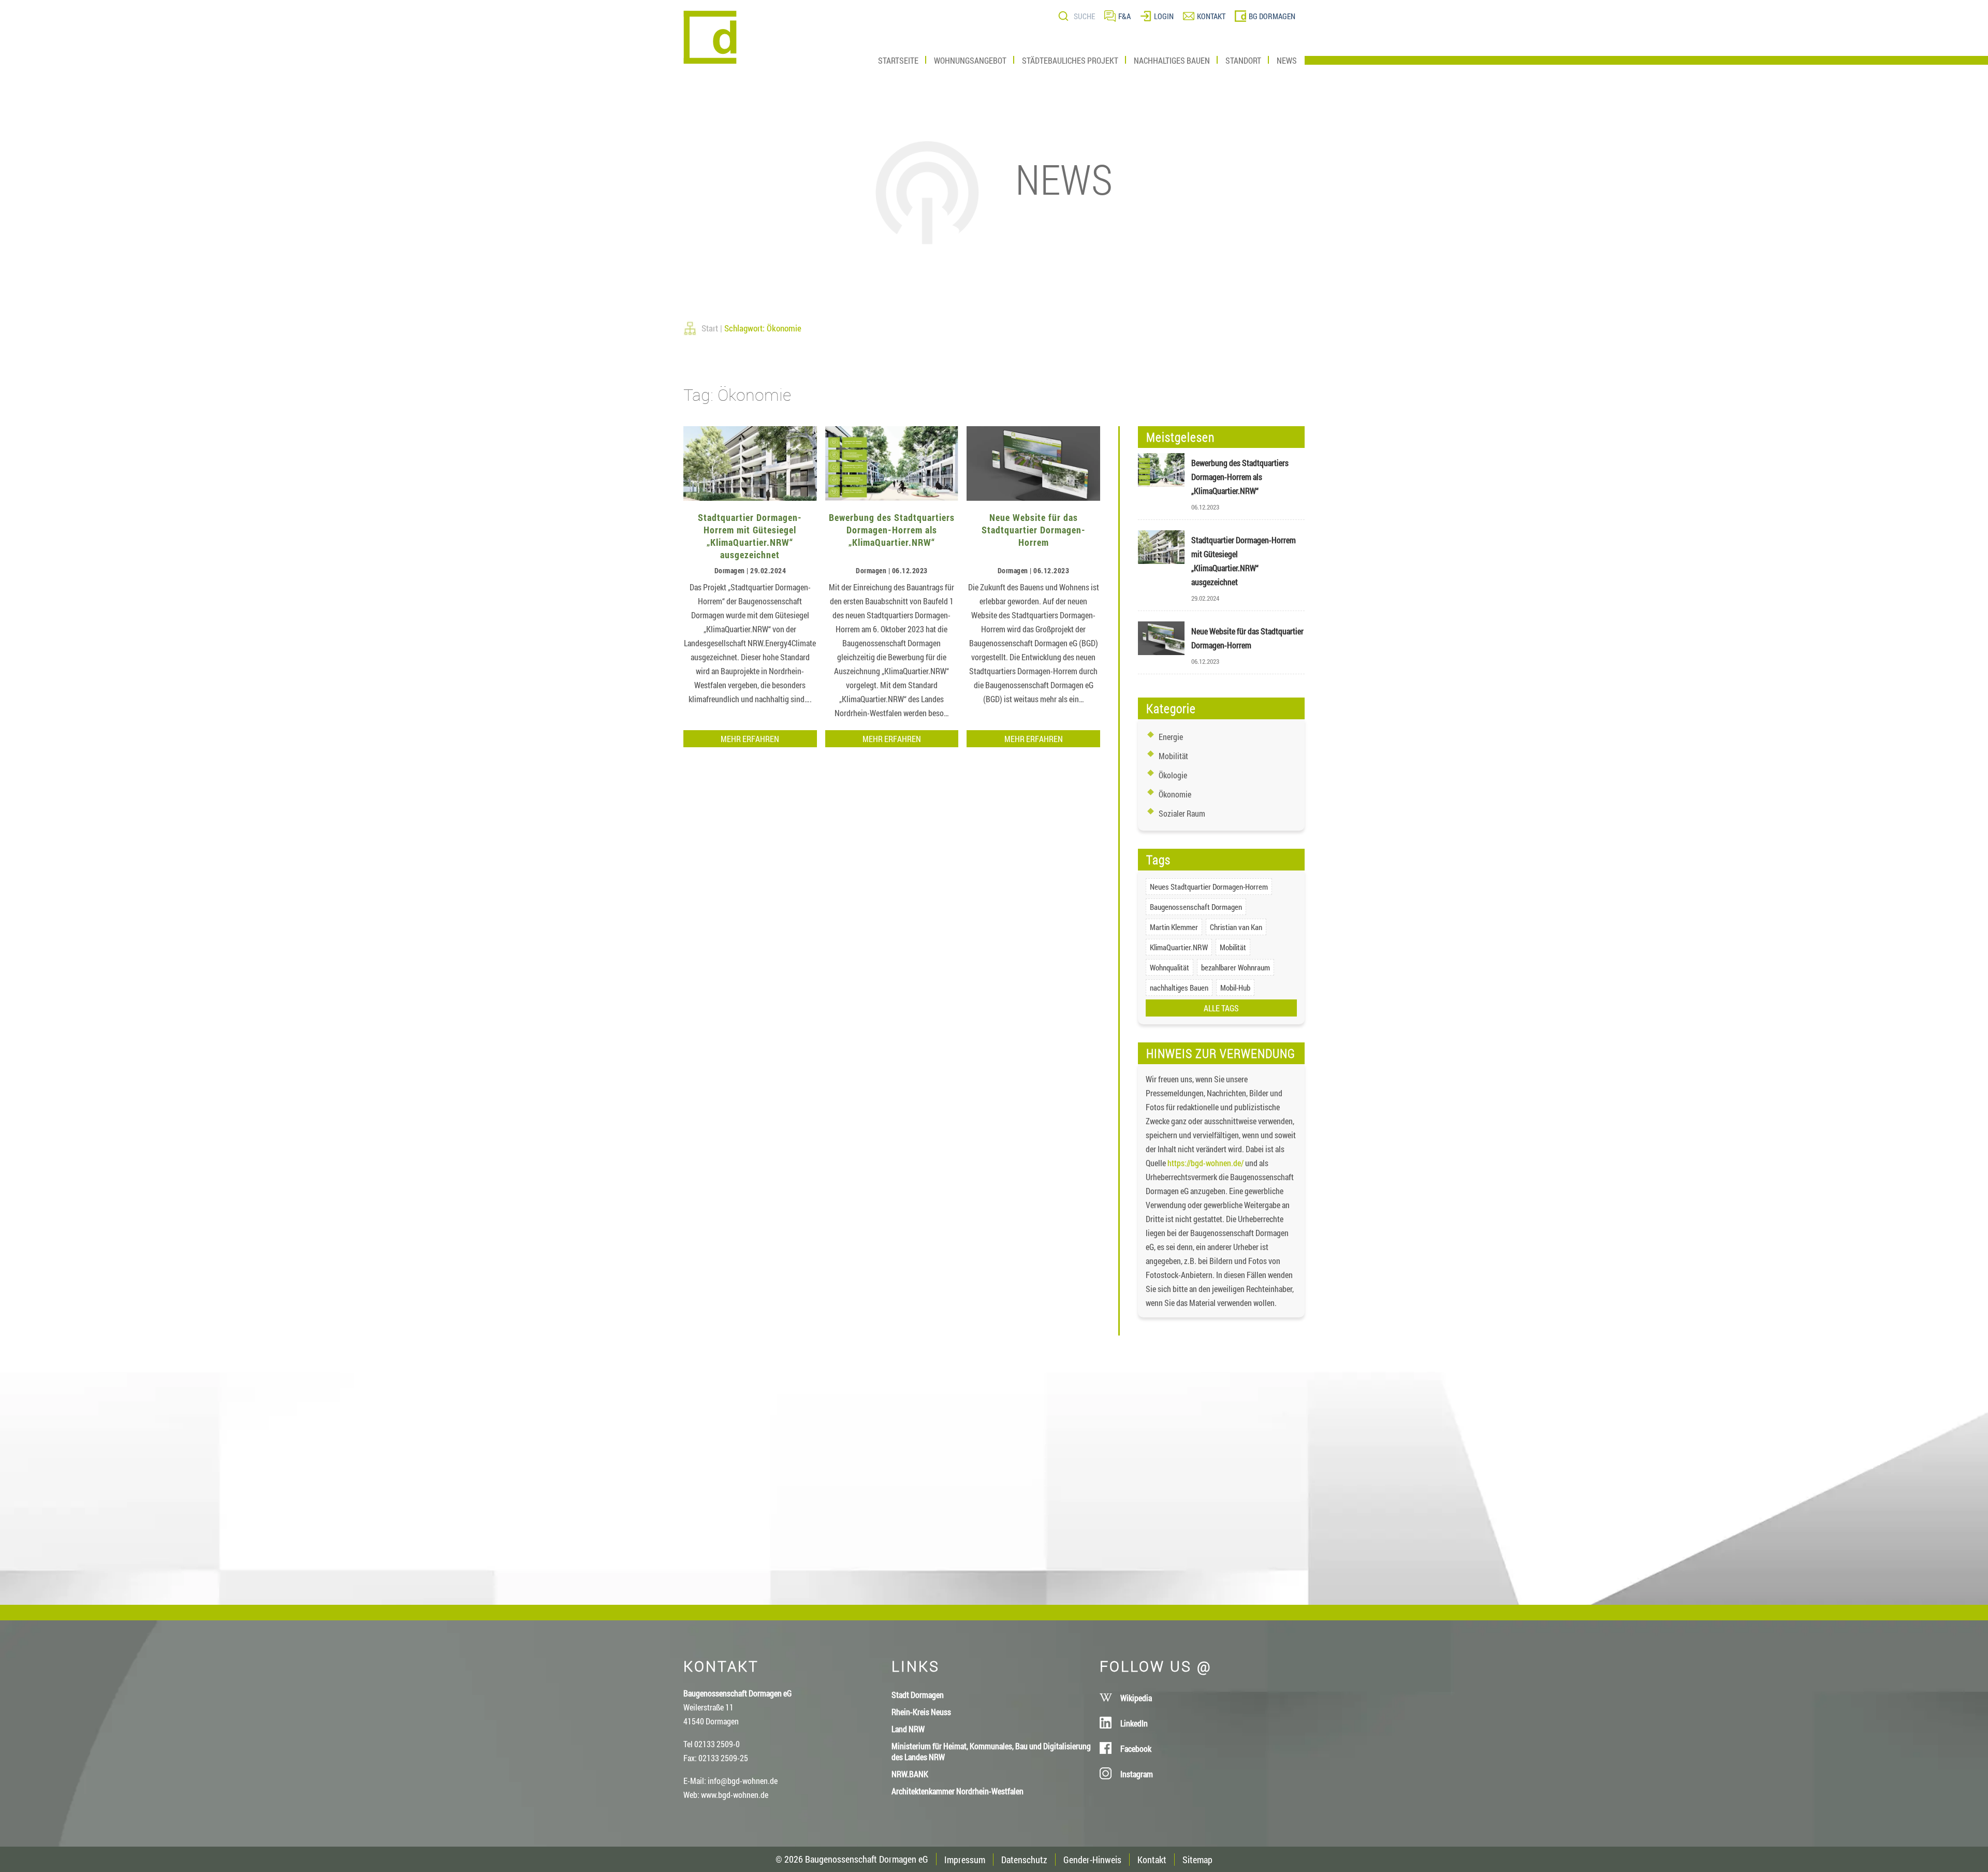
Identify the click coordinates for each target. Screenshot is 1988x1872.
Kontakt (1152, 1860)
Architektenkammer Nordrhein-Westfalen (958, 1791)
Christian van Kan (1236, 927)
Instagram (1137, 1774)
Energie (1171, 737)
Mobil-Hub (1235, 988)
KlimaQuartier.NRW (1179, 947)
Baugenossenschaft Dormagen (1196, 907)
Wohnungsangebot (970, 60)
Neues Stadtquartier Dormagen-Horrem (1209, 887)
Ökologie (1173, 775)
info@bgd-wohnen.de (743, 1781)
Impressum (965, 1860)
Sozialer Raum (1182, 813)
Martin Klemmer (1174, 927)
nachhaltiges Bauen (1179, 988)
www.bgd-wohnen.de (735, 1795)
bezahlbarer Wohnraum (1236, 967)
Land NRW (908, 1729)
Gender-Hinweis (1092, 1860)
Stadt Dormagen (918, 1695)
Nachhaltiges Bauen (1172, 60)
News (1287, 60)
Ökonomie (1175, 794)
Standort (1243, 60)
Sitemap (1197, 1860)
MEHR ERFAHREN (750, 739)
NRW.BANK (910, 1774)
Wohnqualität (1170, 967)
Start (710, 328)
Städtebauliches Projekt (1070, 60)
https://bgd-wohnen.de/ (1205, 1163)
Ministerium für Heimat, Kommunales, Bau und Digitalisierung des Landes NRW (991, 1751)
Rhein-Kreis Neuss (921, 1712)
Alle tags (1221, 1008)
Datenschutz (1024, 1860)
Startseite (898, 60)
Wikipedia (1136, 1698)
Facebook (1136, 1748)
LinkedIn (1134, 1723)
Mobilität (1173, 756)
